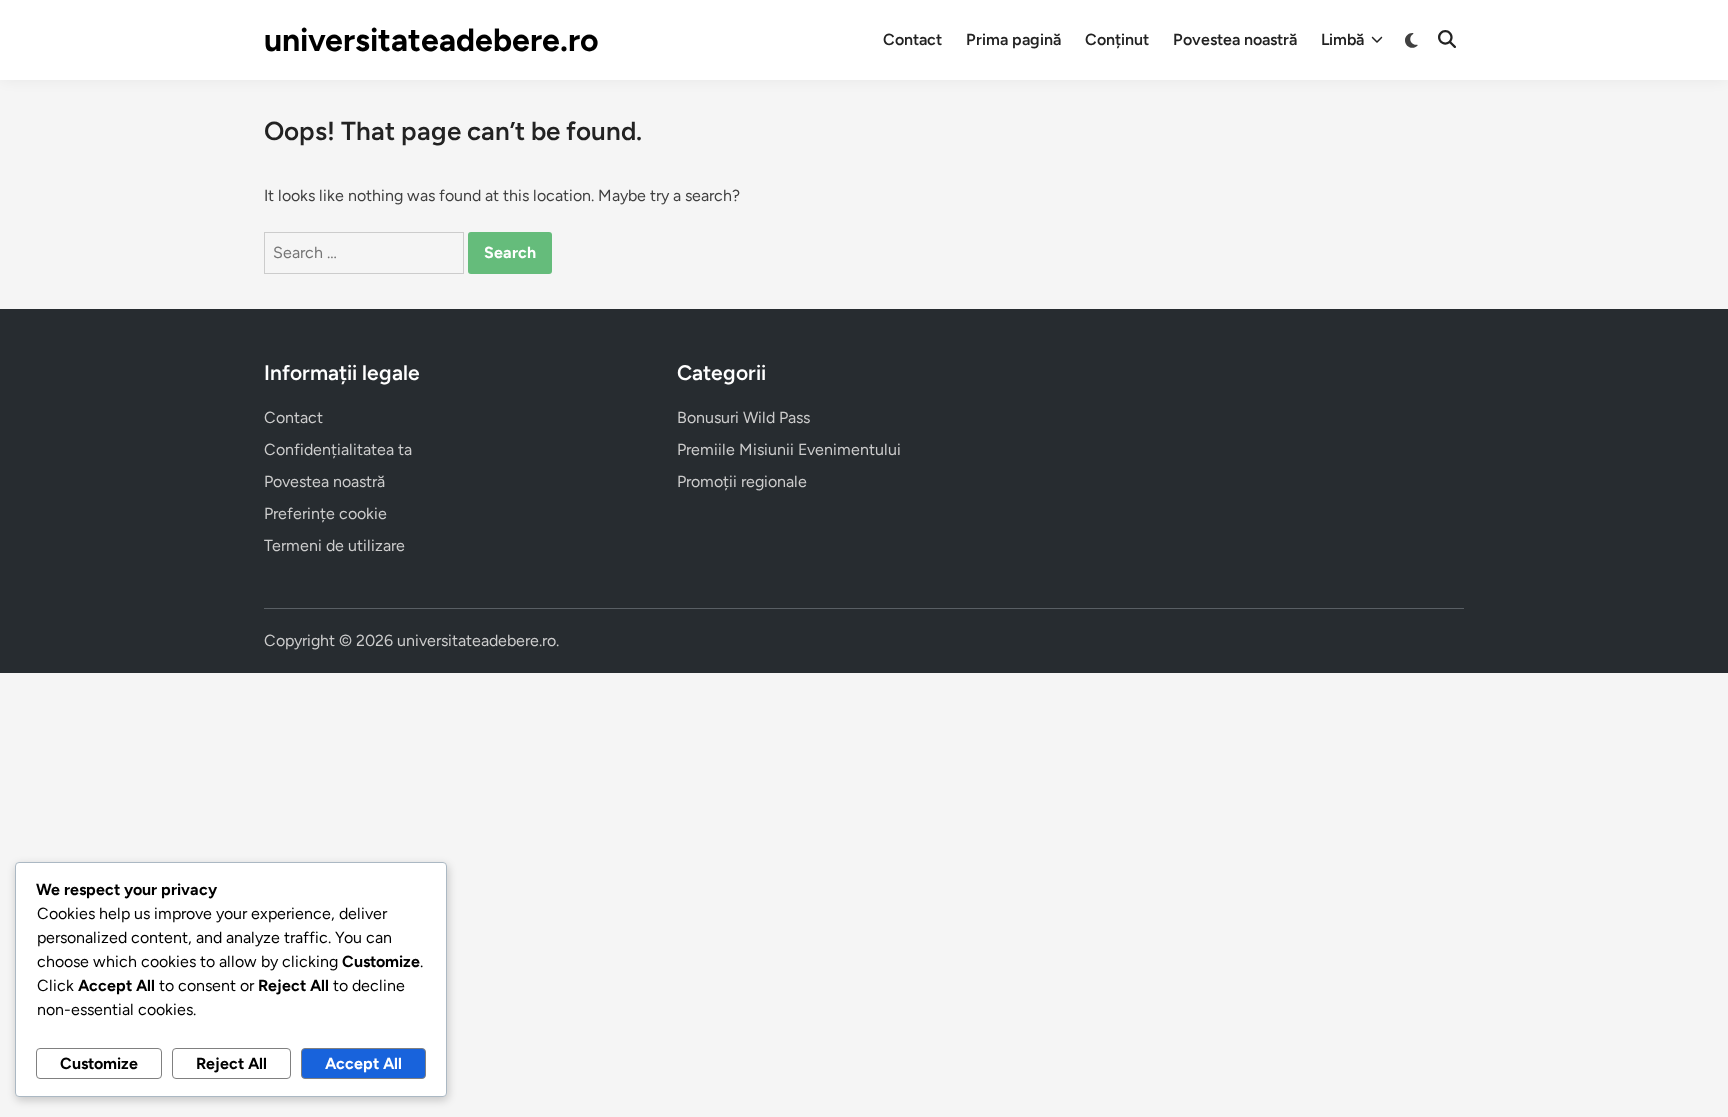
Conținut (1117, 39)
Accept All (363, 1063)
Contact (912, 39)
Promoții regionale (742, 481)
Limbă (1342, 39)
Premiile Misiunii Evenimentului (789, 449)
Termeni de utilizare (334, 545)
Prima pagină (1013, 39)
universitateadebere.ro (431, 40)
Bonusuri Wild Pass (743, 417)
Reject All (231, 1063)
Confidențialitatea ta (338, 449)
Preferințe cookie (325, 513)
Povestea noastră (1235, 39)
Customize (99, 1063)
